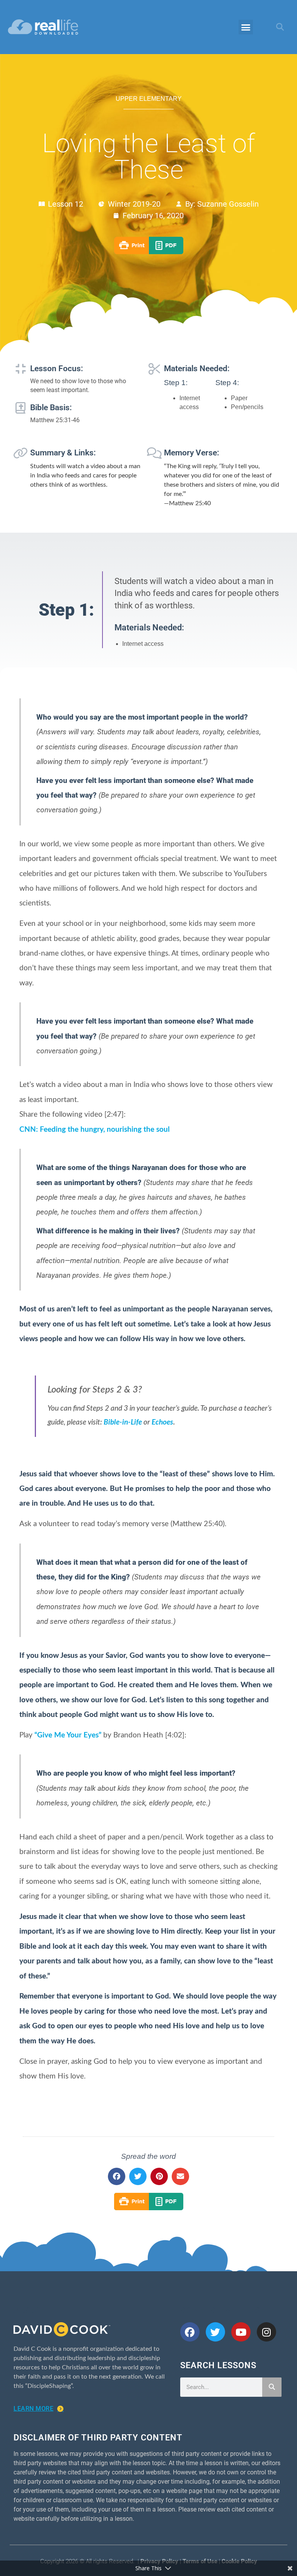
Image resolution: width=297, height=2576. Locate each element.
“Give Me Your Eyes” (68, 1735)
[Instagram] (266, 2332)
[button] (246, 27)
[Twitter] (215, 2332)
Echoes (162, 1422)
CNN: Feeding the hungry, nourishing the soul (95, 1130)
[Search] (272, 2387)
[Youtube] (241, 2332)
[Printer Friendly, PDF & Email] (149, 252)
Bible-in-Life (123, 1422)
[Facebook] (190, 2332)
